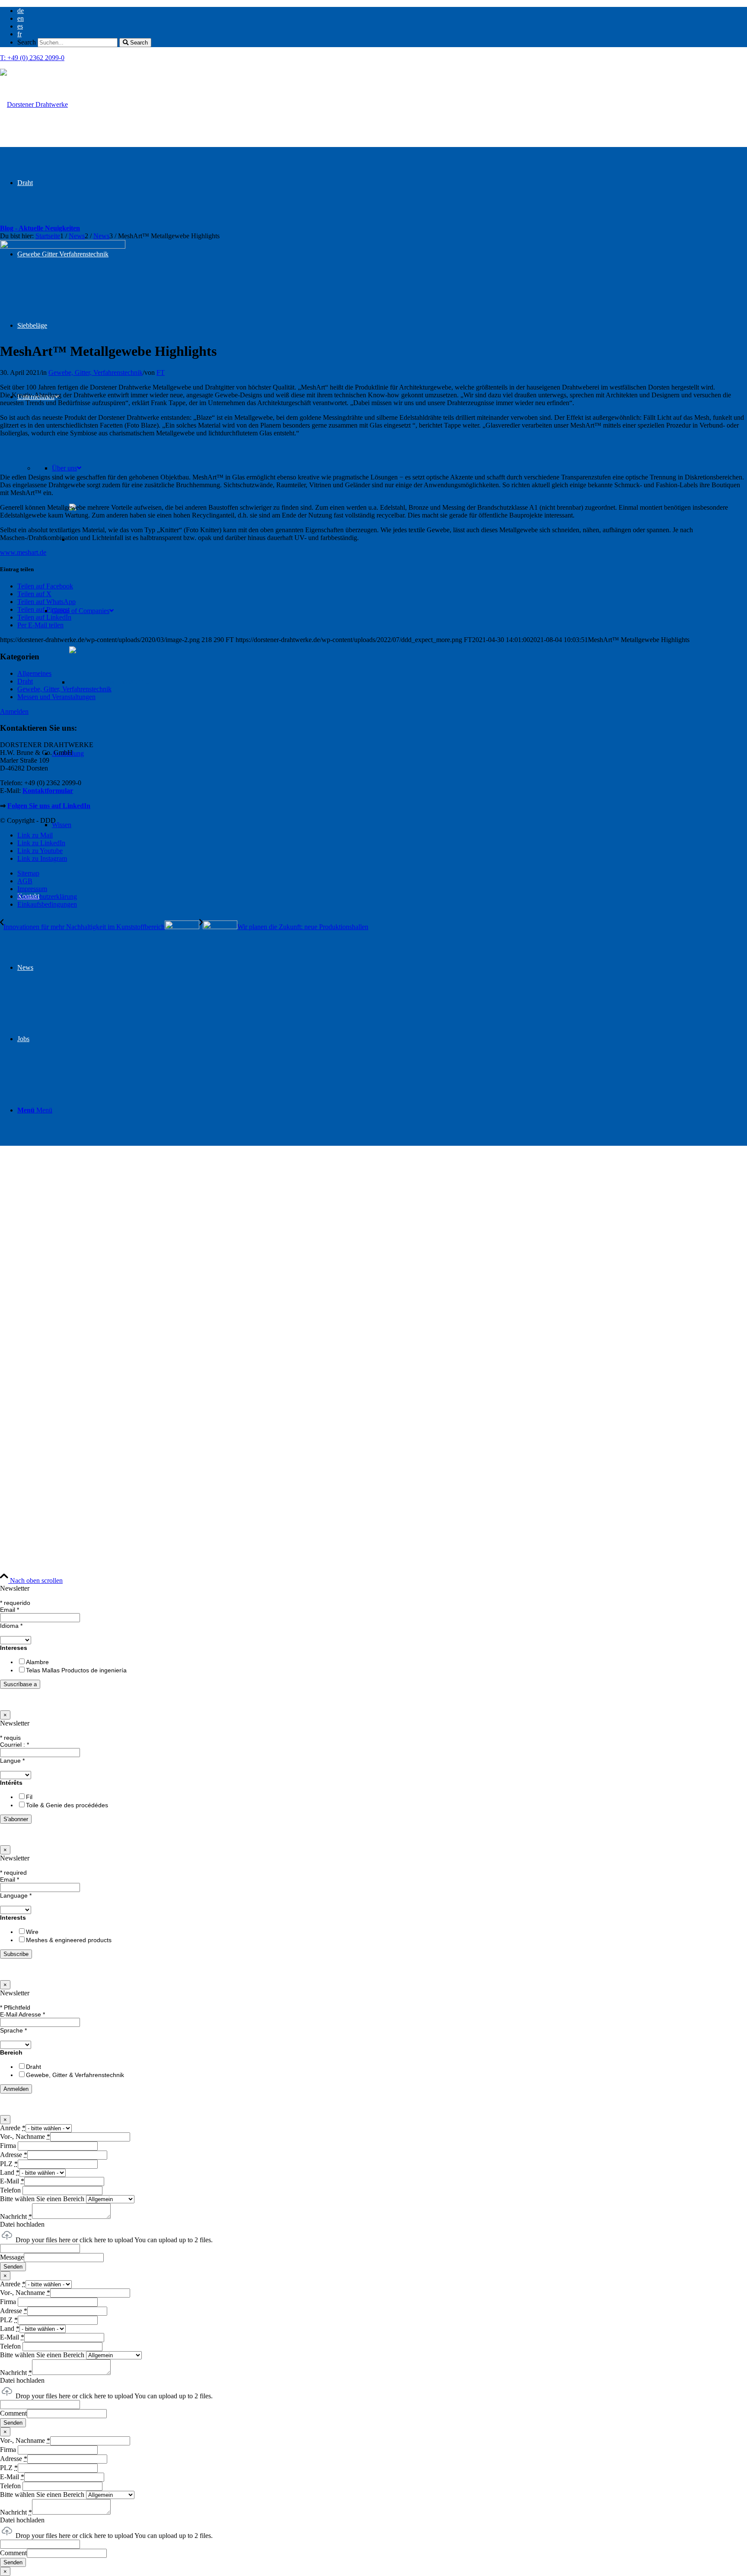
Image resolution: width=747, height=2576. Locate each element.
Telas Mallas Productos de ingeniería (76, 1670)
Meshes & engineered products (69, 1940)
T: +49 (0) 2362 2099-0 (32, 58)
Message (12, 2257)
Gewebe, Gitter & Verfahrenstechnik (75, 2075)
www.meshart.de (23, 552)
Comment (13, 2413)
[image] (63, 246)
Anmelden (14, 711)
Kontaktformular (48, 791)
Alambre (37, 1662)
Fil (29, 1797)
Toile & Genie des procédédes (67, 1805)
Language (16, 1895)
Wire (32, 1932)
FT (161, 372)
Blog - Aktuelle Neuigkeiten (40, 228)
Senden (13, 2267)
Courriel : (14, 1745)
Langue (12, 1761)
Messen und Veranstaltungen (56, 697)
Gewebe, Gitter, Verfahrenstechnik (96, 372)
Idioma (11, 1626)
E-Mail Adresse (22, 2014)
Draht (25, 681)
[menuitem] (382, 11)
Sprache (13, 2030)
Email (10, 1610)
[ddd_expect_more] (34, 104)
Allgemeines (34, 673)
